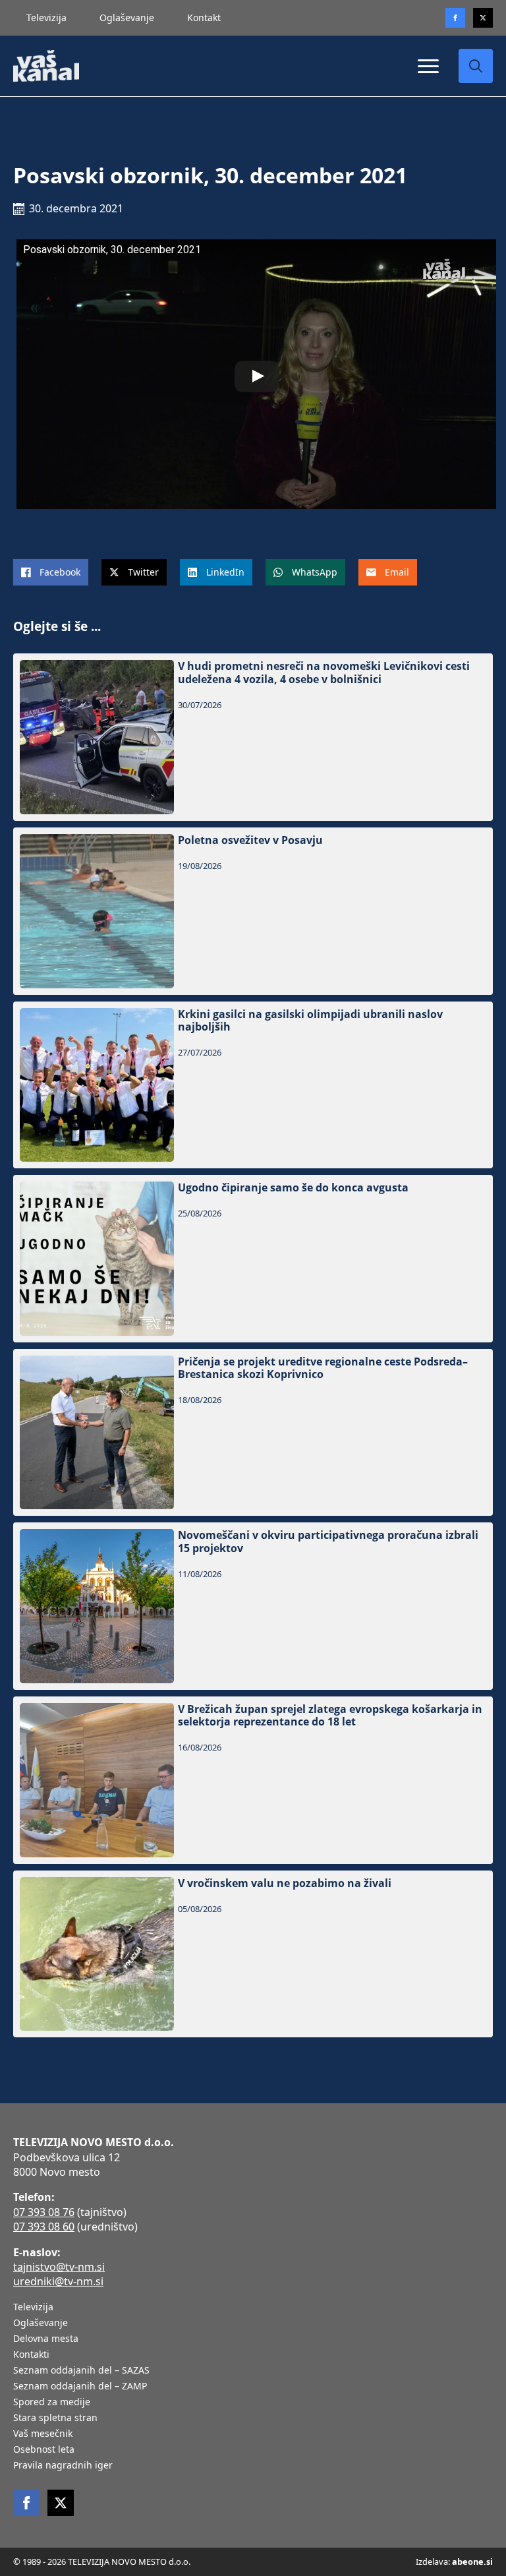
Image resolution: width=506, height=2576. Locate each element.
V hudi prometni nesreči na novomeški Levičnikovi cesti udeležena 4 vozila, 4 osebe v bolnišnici (324, 673)
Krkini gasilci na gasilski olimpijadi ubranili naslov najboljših (310, 1021)
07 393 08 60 (44, 2227)
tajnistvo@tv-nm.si (59, 2267)
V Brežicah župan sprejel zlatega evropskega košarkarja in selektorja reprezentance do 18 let (330, 1716)
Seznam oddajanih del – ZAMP (80, 2387)
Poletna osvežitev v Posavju (250, 840)
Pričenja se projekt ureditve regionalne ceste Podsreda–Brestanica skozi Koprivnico (323, 1368)
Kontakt (204, 17)
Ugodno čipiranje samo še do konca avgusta (293, 1188)
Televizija (46, 17)
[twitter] (483, 18)
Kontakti (31, 2355)
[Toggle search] (476, 66)
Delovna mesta (46, 2339)
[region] (171, 2472)
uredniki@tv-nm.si (58, 2281)
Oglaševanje (127, 17)
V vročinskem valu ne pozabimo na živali (285, 1883)
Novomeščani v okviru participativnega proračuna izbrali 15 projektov (328, 1542)
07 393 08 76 (44, 2212)
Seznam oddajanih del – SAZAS (81, 2371)
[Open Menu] (428, 66)
